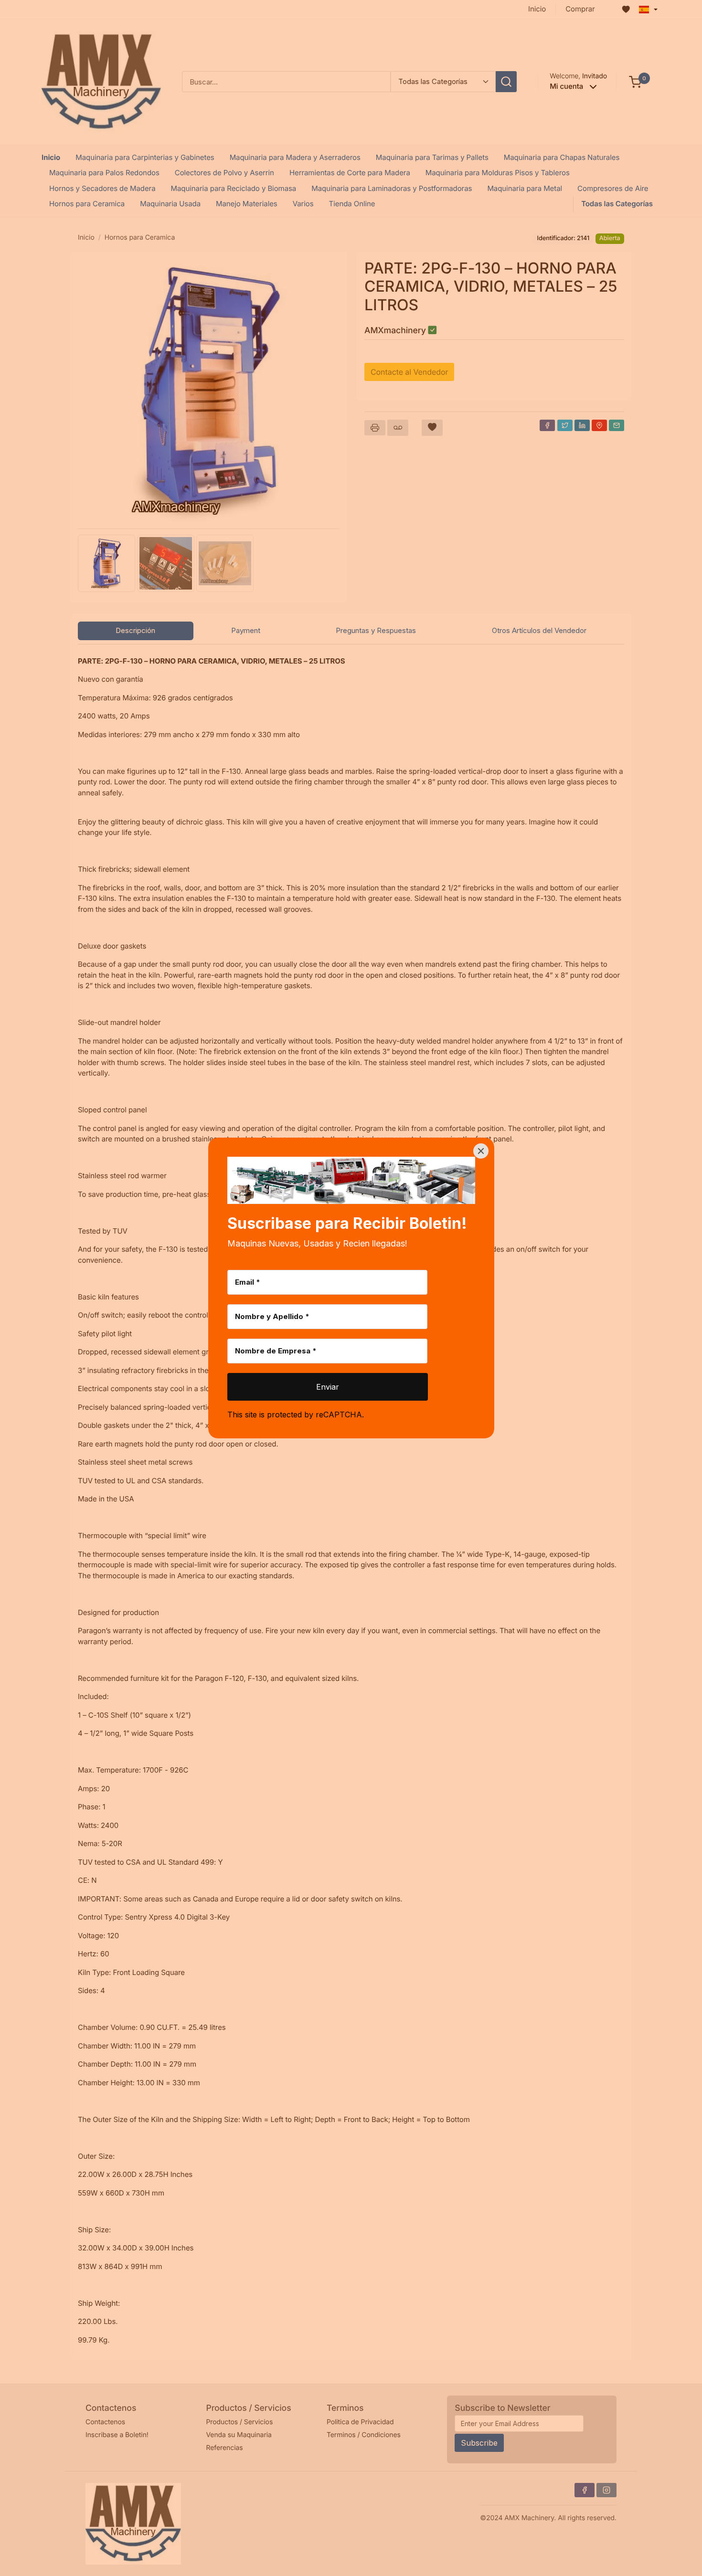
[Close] (481, 1151)
